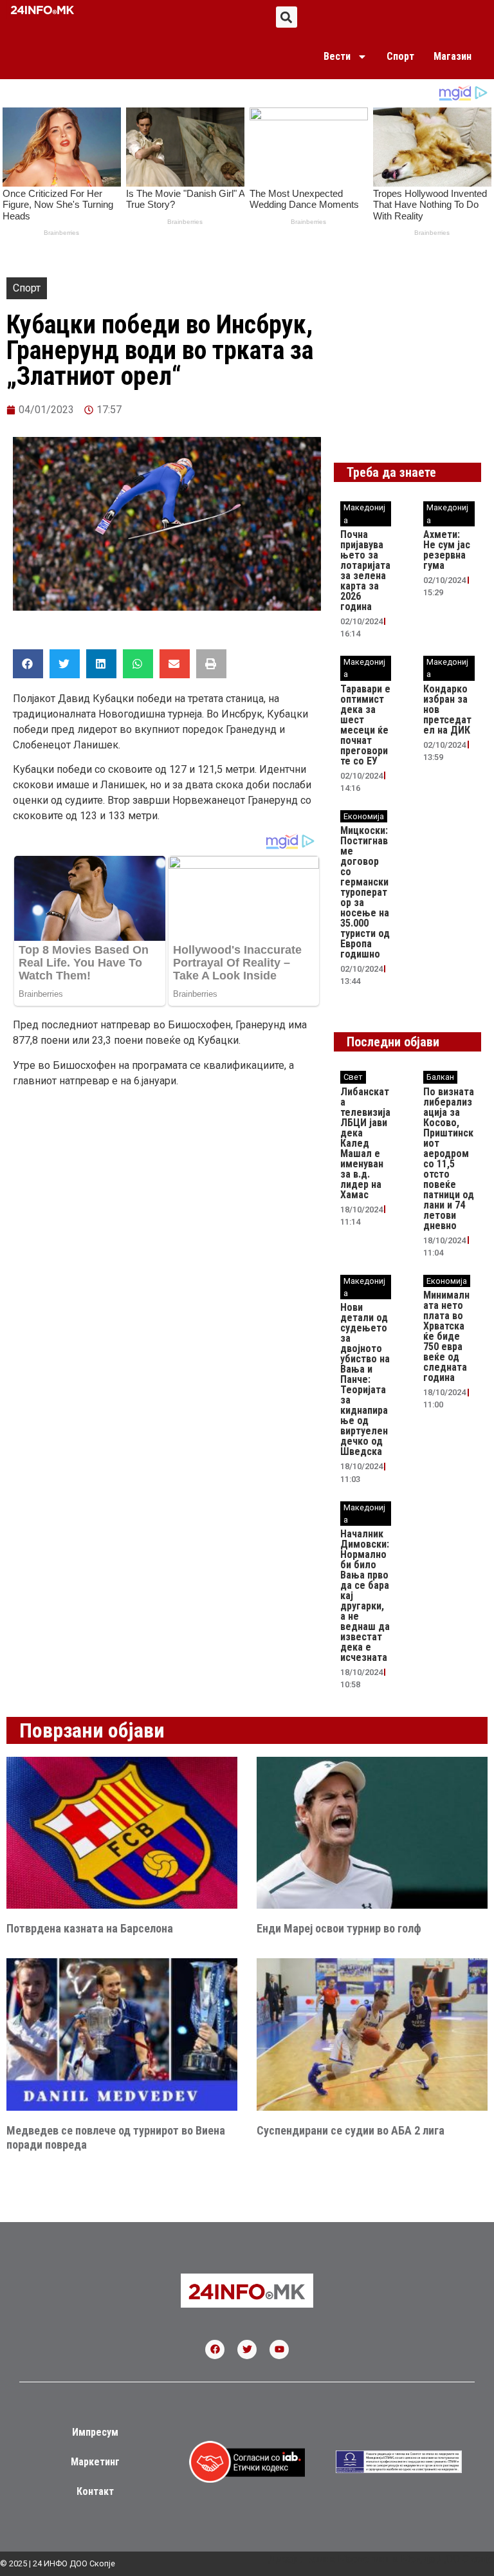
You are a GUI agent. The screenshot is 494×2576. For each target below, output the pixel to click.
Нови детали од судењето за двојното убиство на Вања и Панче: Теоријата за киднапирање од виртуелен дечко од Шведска (365, 1379)
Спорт (400, 56)
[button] (287, 17)
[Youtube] (279, 2349)
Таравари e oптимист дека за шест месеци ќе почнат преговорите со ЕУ (365, 725)
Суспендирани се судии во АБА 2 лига (351, 2130)
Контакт (95, 2491)
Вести (337, 56)
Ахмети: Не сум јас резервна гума (447, 550)
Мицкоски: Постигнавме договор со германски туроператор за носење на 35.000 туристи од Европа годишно (365, 892)
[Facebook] (215, 2349)
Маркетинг (95, 2462)
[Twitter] (247, 2349)
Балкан (440, 1077)
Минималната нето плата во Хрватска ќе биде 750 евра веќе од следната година (446, 1336)
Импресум (95, 2432)
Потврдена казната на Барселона (90, 1928)
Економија (364, 816)
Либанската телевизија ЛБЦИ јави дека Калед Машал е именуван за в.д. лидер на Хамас (365, 1143)
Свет (353, 1077)
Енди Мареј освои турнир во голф (339, 1928)
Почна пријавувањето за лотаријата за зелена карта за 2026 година (365, 570)
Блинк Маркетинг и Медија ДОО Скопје (399, 2559)
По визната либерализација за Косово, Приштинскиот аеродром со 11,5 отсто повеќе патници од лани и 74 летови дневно (449, 1159)
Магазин (453, 56)
